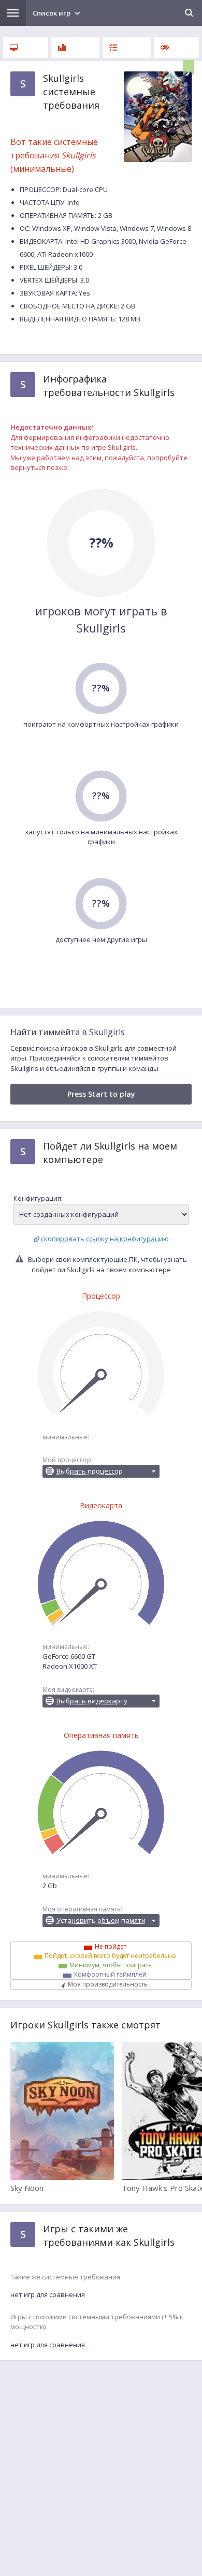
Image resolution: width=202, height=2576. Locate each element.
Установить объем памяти (101, 1920)
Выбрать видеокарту (92, 1701)
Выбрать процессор (90, 1471)
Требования (26, 47)
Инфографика (75, 47)
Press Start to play (101, 1094)
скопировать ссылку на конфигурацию (105, 1239)
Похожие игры (176, 47)
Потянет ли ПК (127, 47)
